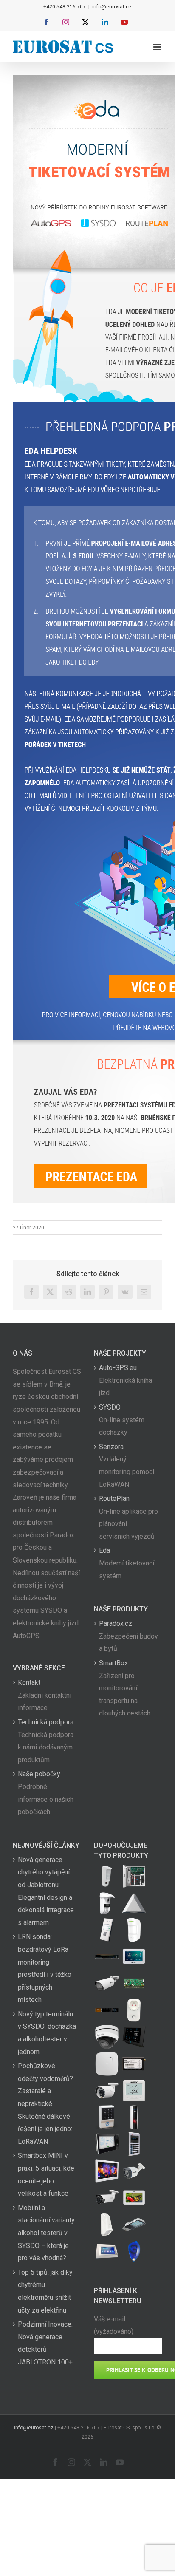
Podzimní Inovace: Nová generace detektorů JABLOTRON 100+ (45, 2343)
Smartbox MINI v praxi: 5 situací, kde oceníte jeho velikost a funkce (46, 2174)
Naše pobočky (39, 1774)
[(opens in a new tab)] (134, 1903)
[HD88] (107, 1903)
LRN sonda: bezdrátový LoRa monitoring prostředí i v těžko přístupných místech (45, 1968)
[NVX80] (107, 1876)
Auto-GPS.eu (118, 1368)
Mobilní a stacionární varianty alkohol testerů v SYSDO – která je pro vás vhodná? (46, 2233)
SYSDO (110, 1407)
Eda (104, 1550)
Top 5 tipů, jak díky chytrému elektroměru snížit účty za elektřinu (45, 2291)
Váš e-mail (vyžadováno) (114, 2325)
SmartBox (113, 1663)
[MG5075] (134, 1876)
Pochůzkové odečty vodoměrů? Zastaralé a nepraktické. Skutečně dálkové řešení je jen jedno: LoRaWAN (45, 2104)
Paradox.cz (116, 1623)
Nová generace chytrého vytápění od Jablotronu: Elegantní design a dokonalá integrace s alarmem (46, 1891)
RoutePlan (114, 1499)
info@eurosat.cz (112, 7)
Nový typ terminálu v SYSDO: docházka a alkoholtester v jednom (47, 2033)
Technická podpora (46, 1722)
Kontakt (29, 1683)
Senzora (111, 1447)
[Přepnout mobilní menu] (158, 47)
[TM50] (134, 2198)
